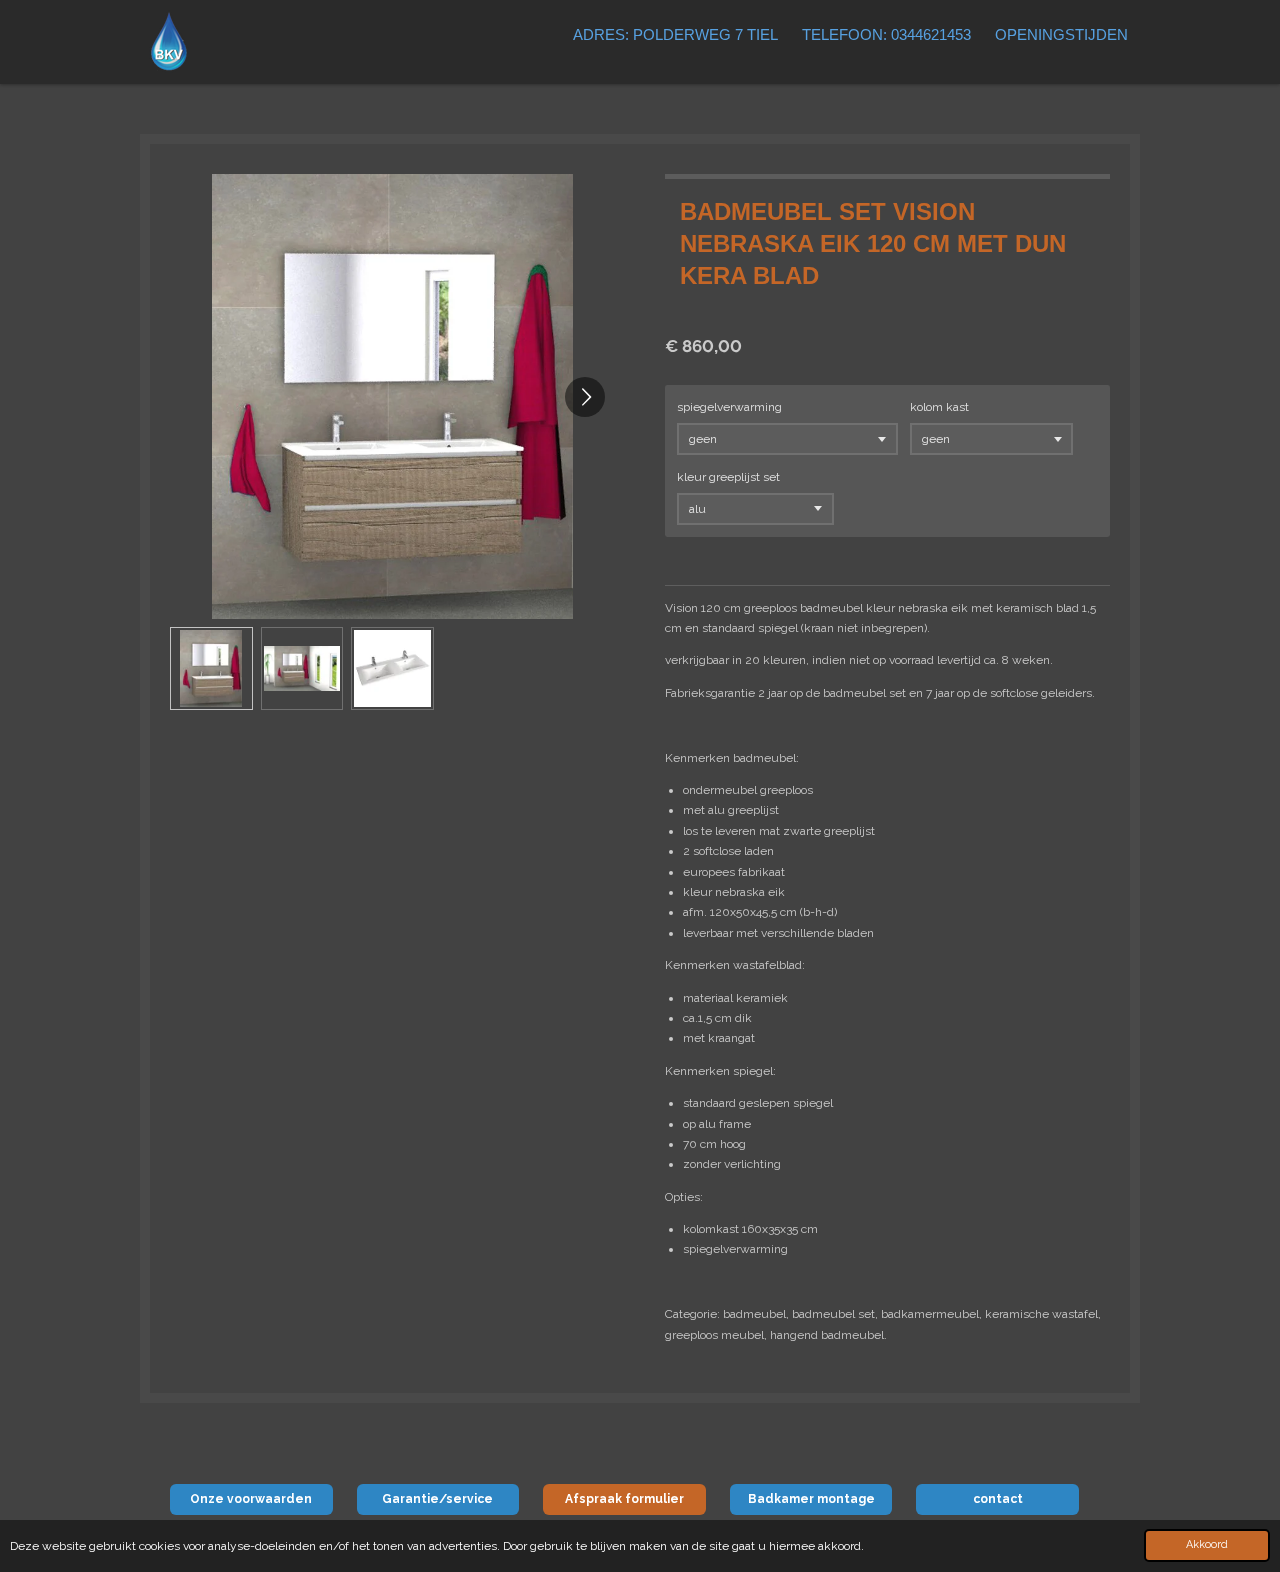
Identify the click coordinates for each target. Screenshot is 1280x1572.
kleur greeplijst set (728, 477)
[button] (211, 668)
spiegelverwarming (729, 407)
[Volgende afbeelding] (585, 397)
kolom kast (939, 407)
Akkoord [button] (1207, 1544)
